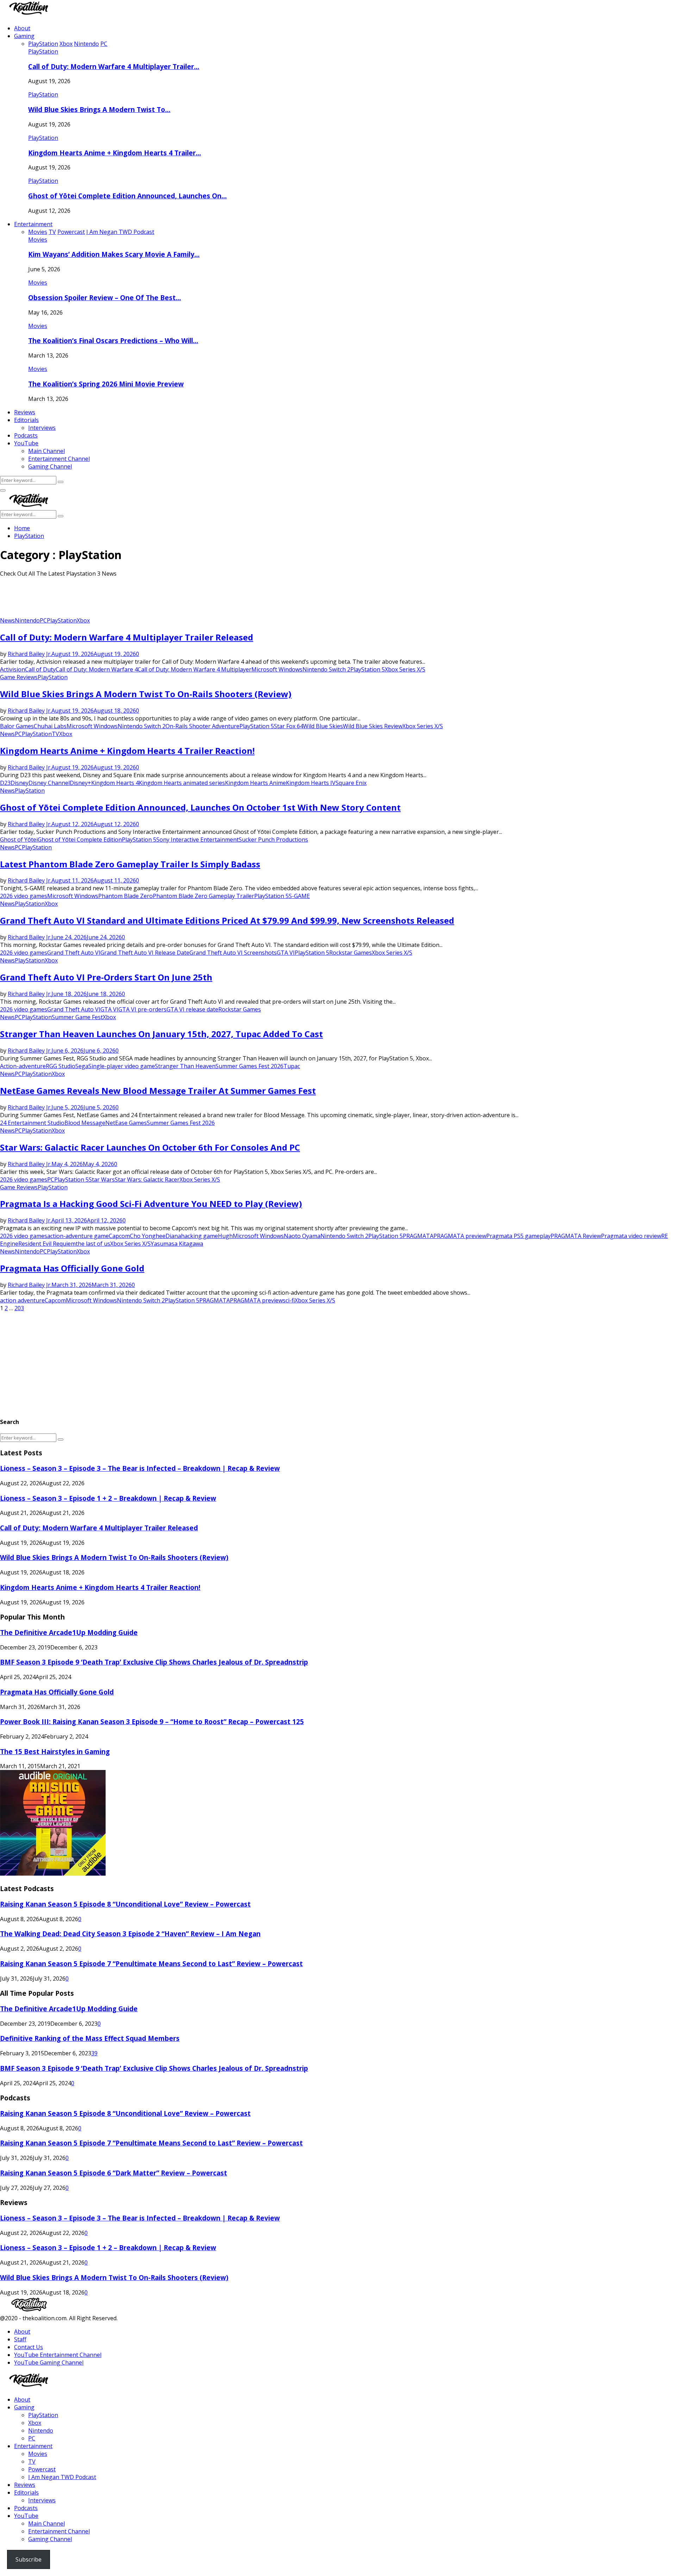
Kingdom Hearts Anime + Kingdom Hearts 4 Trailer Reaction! (127, 751)
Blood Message (85, 1123)
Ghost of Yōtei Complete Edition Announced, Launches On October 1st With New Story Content (200, 807)
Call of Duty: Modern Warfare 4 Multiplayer (195, 669)
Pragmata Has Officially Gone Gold (72, 1268)
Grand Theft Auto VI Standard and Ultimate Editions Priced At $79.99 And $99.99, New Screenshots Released (227, 920)
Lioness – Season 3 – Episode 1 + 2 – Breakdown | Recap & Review (108, 1498)
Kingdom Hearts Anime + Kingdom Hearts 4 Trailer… (115, 153)
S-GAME (299, 896)
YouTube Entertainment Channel (58, 2355)
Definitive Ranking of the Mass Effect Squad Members (90, 2038)
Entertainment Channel (59, 459)
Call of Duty (40, 669)
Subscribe (29, 2559)
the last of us (93, 1244)
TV (55, 734)
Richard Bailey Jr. (30, 654)
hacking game (199, 1236)
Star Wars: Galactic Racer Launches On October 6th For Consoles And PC (150, 1147)
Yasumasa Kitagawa (177, 1244)
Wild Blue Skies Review (373, 726)
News (7, 620)
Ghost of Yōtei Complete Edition (80, 840)
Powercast (42, 2469)
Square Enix (351, 783)
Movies (38, 240)
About (22, 28)
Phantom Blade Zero (126, 896)
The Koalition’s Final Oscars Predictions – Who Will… (113, 340)
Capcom (119, 1236)
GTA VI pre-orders (142, 1009)
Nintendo (27, 620)
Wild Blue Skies (323, 726)
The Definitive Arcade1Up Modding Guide (69, 1632)
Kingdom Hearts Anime (255, 783)
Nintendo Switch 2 (326, 669)
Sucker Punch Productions (273, 840)
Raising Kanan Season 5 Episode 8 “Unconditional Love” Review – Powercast (125, 1904)
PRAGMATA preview (460, 1236)
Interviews (42, 428)
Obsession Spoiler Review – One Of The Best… (105, 298)
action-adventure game (78, 1236)
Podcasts (26, 435)
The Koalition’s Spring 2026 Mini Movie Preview (106, 384)
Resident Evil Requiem (47, 1244)
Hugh (225, 1236)
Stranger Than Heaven (185, 1066)
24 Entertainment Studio (32, 1123)
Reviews (25, 412)
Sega (82, 1066)
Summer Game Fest (77, 1017)
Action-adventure (23, 1066)
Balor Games (17, 726)
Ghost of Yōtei (19, 840)
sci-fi (289, 1300)
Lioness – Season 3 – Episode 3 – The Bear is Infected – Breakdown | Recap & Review (140, 1468)
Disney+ (80, 783)
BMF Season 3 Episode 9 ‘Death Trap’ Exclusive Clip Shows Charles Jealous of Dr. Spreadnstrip (154, 1662)
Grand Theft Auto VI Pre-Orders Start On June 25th (106, 977)
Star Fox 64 (289, 726)
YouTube (26, 443)
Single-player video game (122, 1066)
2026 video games (24, 896)
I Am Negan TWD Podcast (62, 2477)
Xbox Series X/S (405, 669)
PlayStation (43, 51)
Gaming (24, 36)
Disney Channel (49, 783)
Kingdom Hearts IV (311, 783)
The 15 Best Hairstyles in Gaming (55, 1751)
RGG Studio (61, 1066)
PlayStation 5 (368, 669)
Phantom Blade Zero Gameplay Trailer (204, 896)
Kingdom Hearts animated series (182, 783)
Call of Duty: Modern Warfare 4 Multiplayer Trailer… (114, 66)
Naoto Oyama (302, 1236)
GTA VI (286, 953)
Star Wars (102, 1179)
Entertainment (33, 224)
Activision (12, 669)
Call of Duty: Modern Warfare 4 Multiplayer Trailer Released (127, 637)
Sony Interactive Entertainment (198, 840)
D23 (5, 783)
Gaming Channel (50, 466)
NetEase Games (126, 1123)
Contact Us (29, 2347)
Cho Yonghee (148, 1236)
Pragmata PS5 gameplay (518, 1236)
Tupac (292, 1066)
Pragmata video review (631, 1236)
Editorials (26, 420)
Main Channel (46, 451)
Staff (20, 2339)
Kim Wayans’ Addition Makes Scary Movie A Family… (114, 254)
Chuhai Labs (50, 726)
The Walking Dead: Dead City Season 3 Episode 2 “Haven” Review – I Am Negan (130, 1934)
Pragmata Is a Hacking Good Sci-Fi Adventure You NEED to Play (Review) (151, 1204)
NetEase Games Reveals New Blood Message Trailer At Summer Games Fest (158, 1091)
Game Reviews (19, 677)
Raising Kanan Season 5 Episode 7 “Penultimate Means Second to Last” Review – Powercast (151, 1964)
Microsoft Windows (277, 669)
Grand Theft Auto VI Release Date (145, 953)
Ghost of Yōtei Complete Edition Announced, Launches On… (127, 196)
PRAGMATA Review (576, 1236)
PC (43, 620)
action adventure (22, 1300)
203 (19, 1308)
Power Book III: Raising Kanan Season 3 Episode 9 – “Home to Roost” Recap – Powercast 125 (152, 1722)
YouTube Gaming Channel (49, 2363)
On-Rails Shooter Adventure (202, 726)
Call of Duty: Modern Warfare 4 (97, 669)
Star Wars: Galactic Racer (147, 1179)
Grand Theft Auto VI (74, 953)
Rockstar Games (350, 953)
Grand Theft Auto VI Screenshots (233, 953)
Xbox (83, 620)
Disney (20, 783)
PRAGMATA (418, 1236)
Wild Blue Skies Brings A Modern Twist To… (99, 109)
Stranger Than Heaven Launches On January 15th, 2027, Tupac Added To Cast (161, 1034)
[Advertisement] (128, 599)
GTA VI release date (192, 1009)
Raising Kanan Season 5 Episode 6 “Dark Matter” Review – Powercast (114, 2173)
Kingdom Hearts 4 (115, 783)
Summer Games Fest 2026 (249, 1066)
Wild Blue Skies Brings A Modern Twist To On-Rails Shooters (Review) (146, 694)
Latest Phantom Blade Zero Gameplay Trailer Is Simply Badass (130, 864)
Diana (173, 1236)
